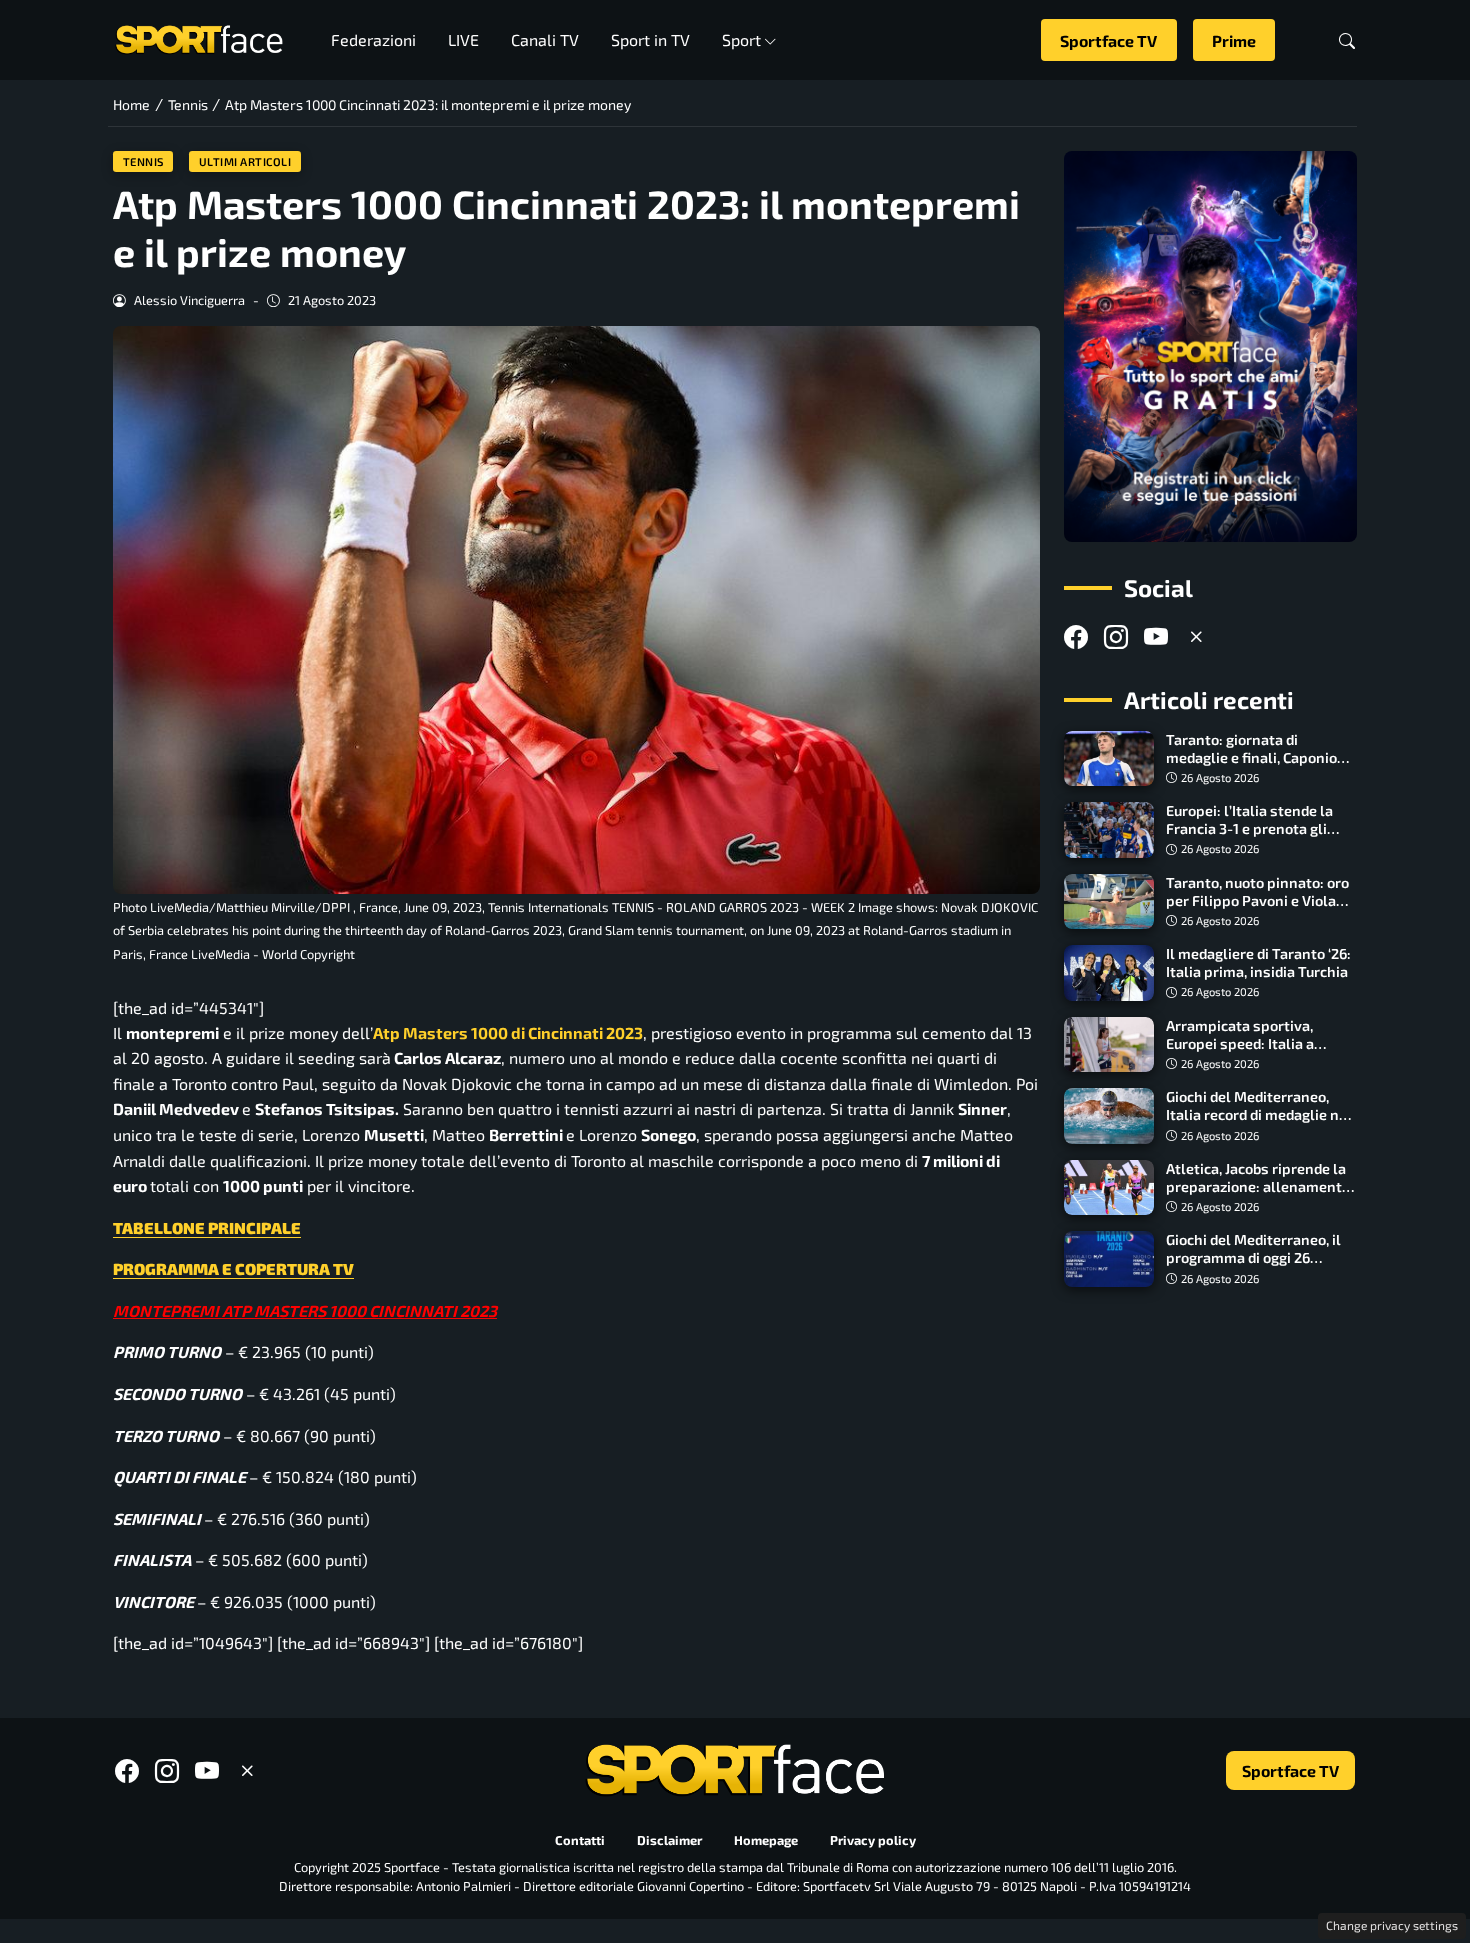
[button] (1347, 40)
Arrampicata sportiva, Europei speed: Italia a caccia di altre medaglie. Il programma (1252, 1052)
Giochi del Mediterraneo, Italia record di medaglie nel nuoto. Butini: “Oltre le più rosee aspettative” (1259, 1123)
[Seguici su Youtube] (1156, 636)
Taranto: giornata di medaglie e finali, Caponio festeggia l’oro (1251, 757)
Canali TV (545, 39)
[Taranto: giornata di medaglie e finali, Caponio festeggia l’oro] (1109, 759)
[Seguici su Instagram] (1116, 636)
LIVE (463, 39)
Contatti (580, 1840)
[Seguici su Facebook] (1076, 636)
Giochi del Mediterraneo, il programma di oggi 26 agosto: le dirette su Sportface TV (1253, 1266)
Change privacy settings (1392, 1925)
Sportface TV (1108, 40)
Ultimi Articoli (245, 161)
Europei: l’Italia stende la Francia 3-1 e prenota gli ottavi (1249, 828)
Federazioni (373, 39)
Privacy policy (873, 1840)
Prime (1234, 40)
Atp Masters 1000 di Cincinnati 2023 (508, 1032)
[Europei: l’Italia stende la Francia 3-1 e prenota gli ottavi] (1109, 830)
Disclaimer (669, 1840)
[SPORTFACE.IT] (199, 37)
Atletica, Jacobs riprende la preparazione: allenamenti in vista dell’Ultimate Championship (1256, 1195)
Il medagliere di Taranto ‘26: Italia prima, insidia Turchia (1258, 962)
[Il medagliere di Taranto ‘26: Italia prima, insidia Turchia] (1109, 973)
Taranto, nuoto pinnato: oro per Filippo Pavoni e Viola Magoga (1257, 900)
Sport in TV (650, 39)
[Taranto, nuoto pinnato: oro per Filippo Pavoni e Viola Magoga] (1109, 902)
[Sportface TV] (1210, 346)
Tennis (143, 161)
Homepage (766, 1840)
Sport (741, 39)
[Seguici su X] (1196, 636)
